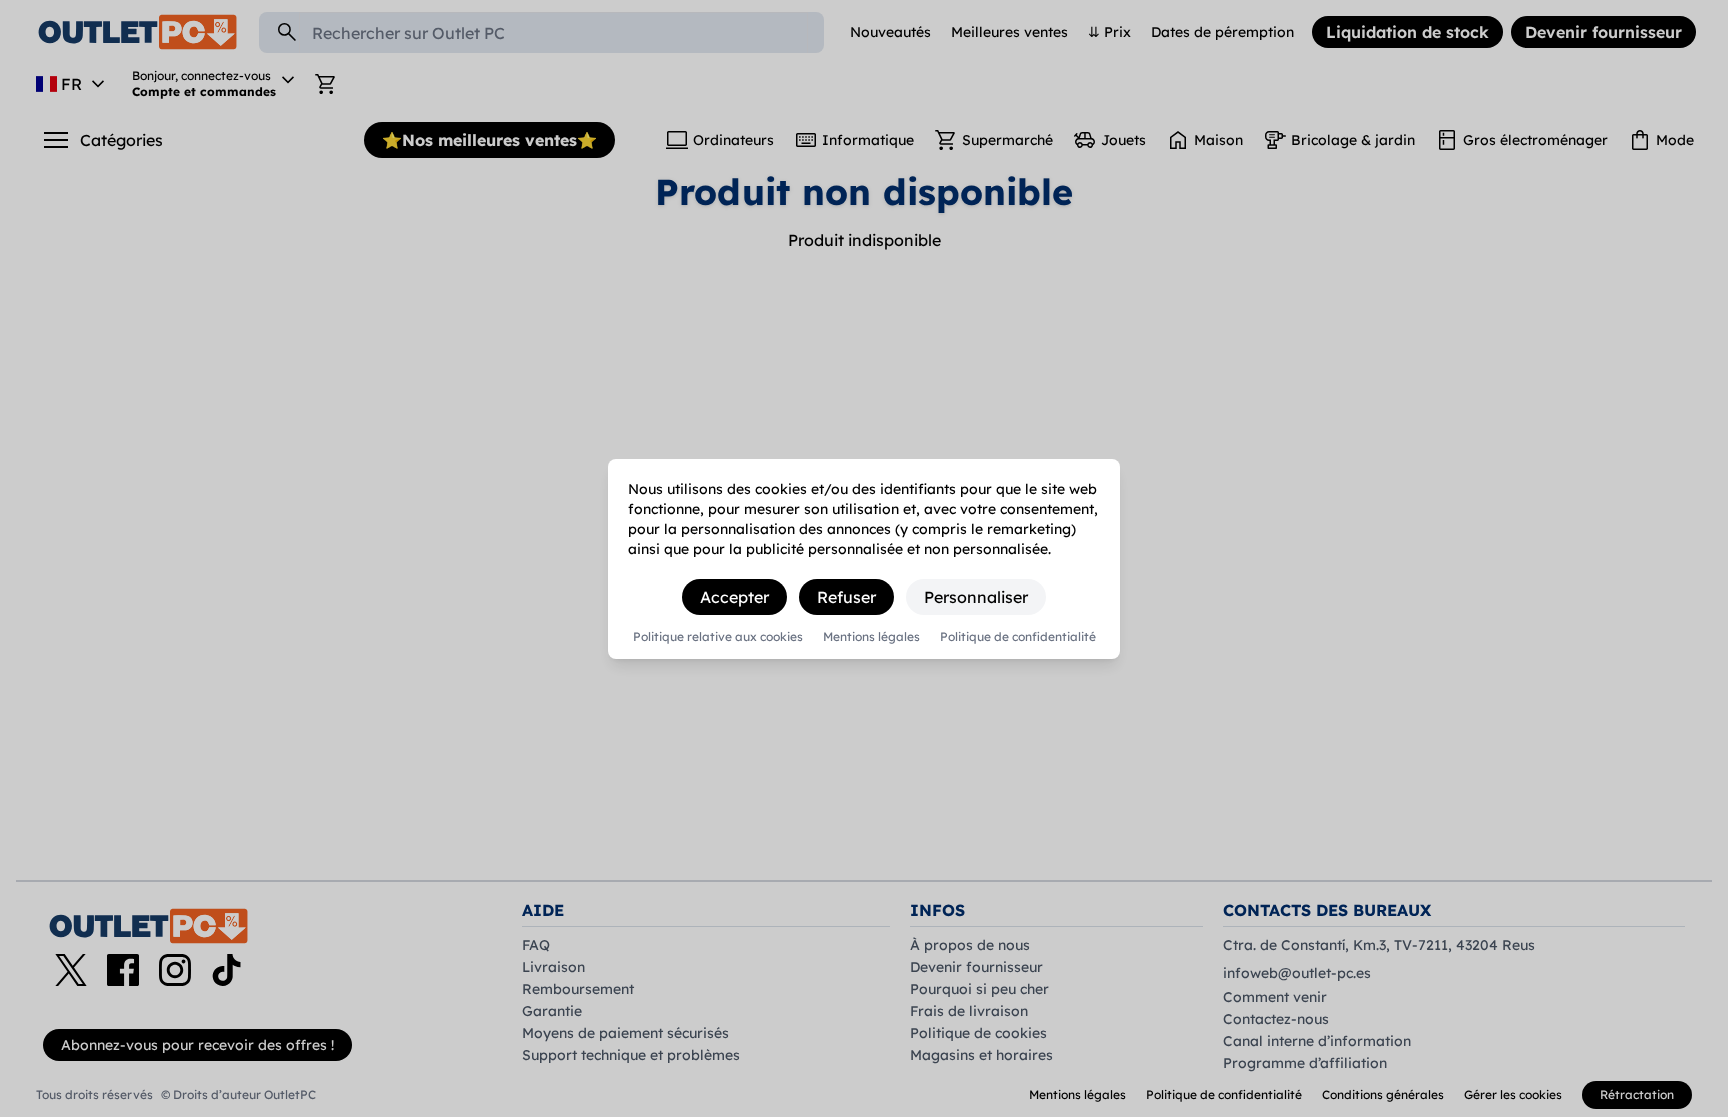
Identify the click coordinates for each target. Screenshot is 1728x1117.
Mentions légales (871, 637)
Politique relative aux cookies (718, 637)
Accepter (734, 597)
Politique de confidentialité (1018, 637)
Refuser (846, 597)
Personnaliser (976, 597)
